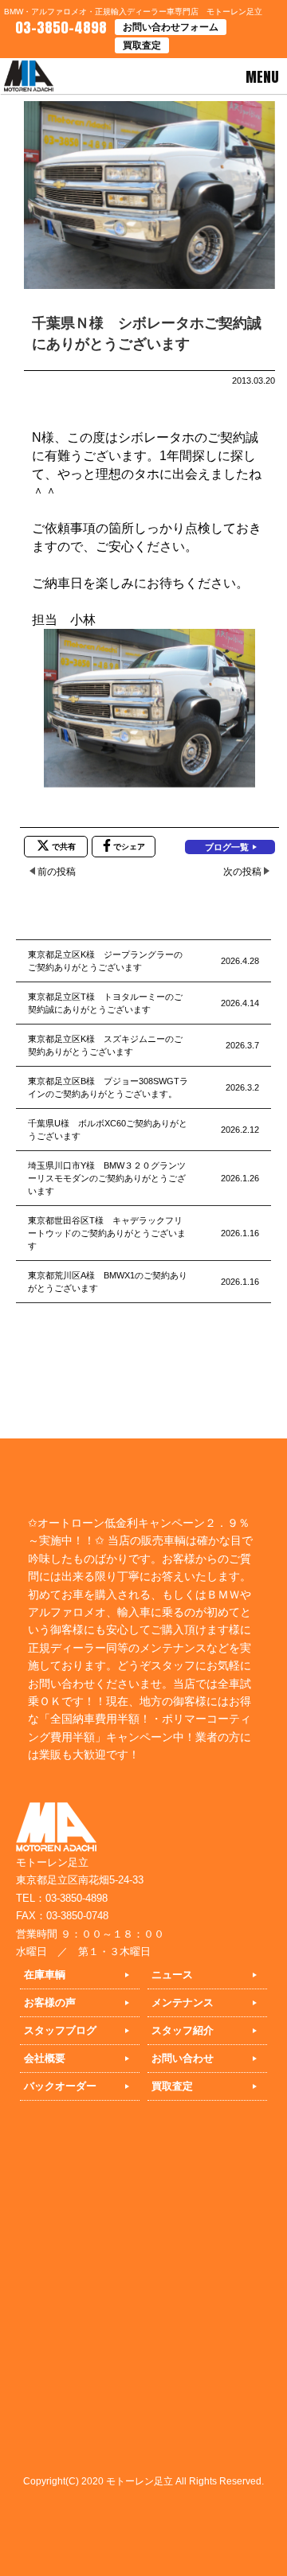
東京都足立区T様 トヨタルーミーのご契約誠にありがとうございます (105, 1003)
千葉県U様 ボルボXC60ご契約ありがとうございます (108, 1130)
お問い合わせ (183, 2058)
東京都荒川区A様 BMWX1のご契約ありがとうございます (108, 1282)
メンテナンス (183, 2002)
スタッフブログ (60, 2030)
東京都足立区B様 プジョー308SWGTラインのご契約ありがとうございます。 (108, 1087)
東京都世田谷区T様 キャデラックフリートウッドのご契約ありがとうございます (107, 1233)
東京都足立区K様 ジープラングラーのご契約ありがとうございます (105, 961)
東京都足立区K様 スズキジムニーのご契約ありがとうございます (105, 1045)
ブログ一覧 (227, 847)
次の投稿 (242, 872)
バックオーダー (60, 2086)
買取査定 (142, 45)
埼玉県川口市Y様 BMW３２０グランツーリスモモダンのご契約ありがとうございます (107, 1178)
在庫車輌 (45, 1975)
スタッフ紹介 (183, 2030)
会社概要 (45, 2058)
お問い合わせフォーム (171, 27)
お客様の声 (50, 2002)
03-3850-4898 (59, 27)
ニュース (172, 1975)
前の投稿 (57, 872)
